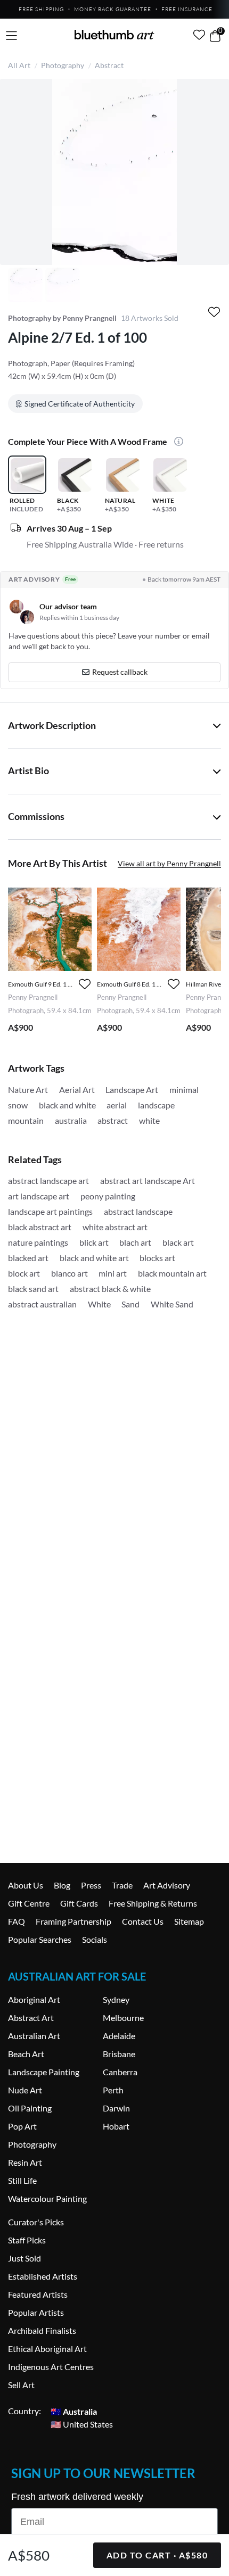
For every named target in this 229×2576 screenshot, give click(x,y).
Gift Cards (79, 1903)
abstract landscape (138, 1211)
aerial (117, 1105)
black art (178, 1242)
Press (91, 1885)
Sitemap (189, 1921)
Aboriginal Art (34, 1999)
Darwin (116, 2108)
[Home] (114, 35)
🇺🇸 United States (82, 2424)
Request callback (120, 672)
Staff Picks (27, 2240)
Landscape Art (132, 1090)
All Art (19, 65)
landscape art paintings (50, 1211)
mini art (113, 1273)
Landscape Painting (44, 2072)
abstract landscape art (48, 1181)
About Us (26, 1885)
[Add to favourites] (214, 312)
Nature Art (28, 1090)
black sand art (33, 1289)
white (149, 1120)
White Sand (172, 1304)
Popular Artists (36, 2312)
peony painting (108, 1196)
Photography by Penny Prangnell (62, 318)
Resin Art (25, 2162)
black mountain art (172, 1273)
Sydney (116, 1999)
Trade (122, 1885)
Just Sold (24, 2258)
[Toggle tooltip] (176, 442)
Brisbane (119, 2054)
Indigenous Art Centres (51, 2367)
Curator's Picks (36, 2222)
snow (18, 1105)
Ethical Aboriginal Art (47, 2349)
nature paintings (38, 1242)
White (99, 1304)
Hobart (116, 2126)
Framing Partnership (73, 1921)
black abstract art (40, 1227)
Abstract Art (31, 2018)
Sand (130, 1304)
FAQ (17, 1921)
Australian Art (34, 2036)
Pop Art (22, 2126)
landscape (156, 1105)
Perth (113, 2090)
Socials (95, 1939)
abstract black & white (110, 1289)
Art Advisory (167, 1885)
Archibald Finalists (42, 2330)
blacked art (28, 1258)
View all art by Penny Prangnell (169, 863)
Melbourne (123, 2018)
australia (71, 1120)
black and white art (94, 1258)
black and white (67, 1105)
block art (24, 1273)
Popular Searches (40, 1939)
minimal (184, 1090)
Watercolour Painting (47, 2198)
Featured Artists (38, 2294)
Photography (63, 65)
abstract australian (42, 1304)
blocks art (157, 1258)
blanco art (69, 1273)
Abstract (109, 65)
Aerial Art (77, 1090)
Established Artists (43, 2276)
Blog (62, 1885)
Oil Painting (30, 2108)
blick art (94, 1242)
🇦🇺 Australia (74, 2411)
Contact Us (143, 1921)
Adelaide (119, 2036)
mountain (26, 1120)
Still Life (22, 2180)
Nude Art (25, 2090)
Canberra (120, 2072)
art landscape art (39, 1196)
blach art (135, 1242)
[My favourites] (199, 35)
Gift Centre (29, 1903)
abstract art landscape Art (148, 1181)
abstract (113, 1120)
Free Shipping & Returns (153, 1903)
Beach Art (26, 2054)
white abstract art (115, 1227)
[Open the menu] (11, 36)
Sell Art (21, 2385)
